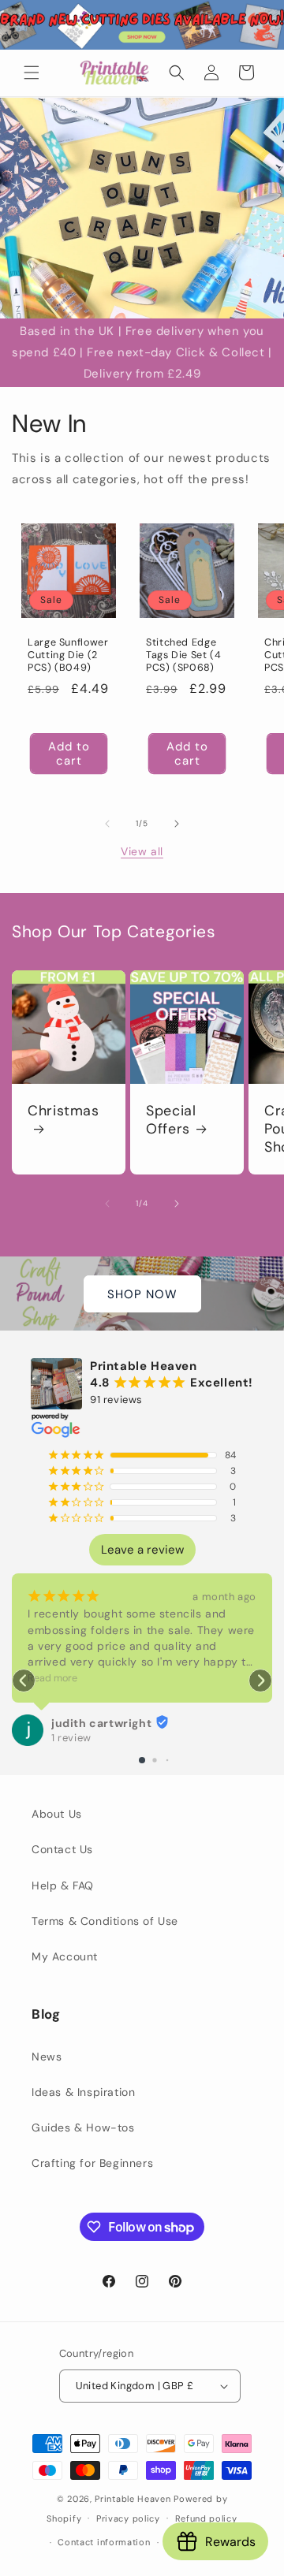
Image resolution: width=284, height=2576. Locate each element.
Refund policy (206, 2518)
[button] (32, 73)
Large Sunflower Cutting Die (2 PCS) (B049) (68, 655)
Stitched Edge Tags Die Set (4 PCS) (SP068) (183, 655)
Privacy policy (128, 2518)
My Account (65, 1956)
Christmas (64, 1111)
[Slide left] (107, 824)
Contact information (104, 2542)
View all (142, 851)
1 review (71, 1738)
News (47, 2057)
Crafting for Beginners (92, 2163)
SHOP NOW (142, 1294)
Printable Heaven (133, 2499)
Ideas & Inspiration (83, 2092)
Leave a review (142, 1550)
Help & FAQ (63, 1885)
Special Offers (171, 1120)
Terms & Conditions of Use (105, 1921)
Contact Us (62, 1849)
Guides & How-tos (83, 2127)
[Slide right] (177, 824)
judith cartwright (101, 1723)
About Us (57, 1814)
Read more (52, 1678)
